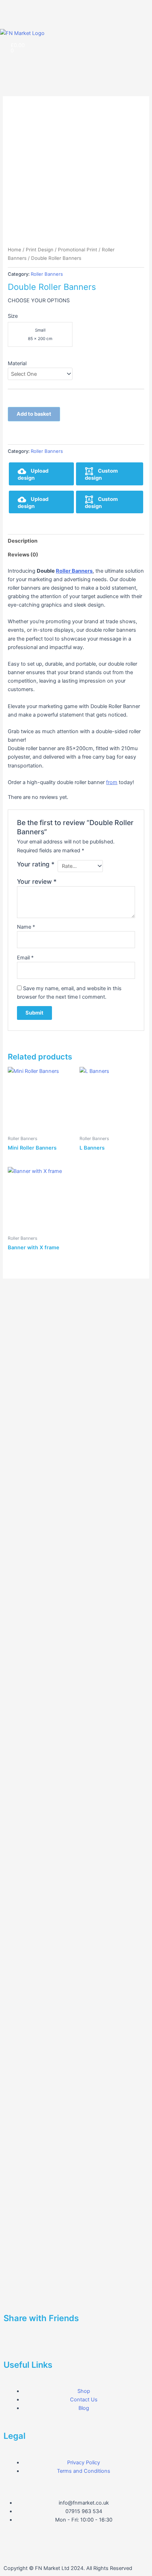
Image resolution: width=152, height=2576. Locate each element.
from (112, 782)
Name (26, 927)
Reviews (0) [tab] (23, 555)
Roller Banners (47, 274)
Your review (37, 881)
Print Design (40, 250)
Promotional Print (78, 250)
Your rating (36, 864)
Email (25, 958)
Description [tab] (23, 541)
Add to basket (34, 414)
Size (13, 316)
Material (17, 363)
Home (14, 250)
